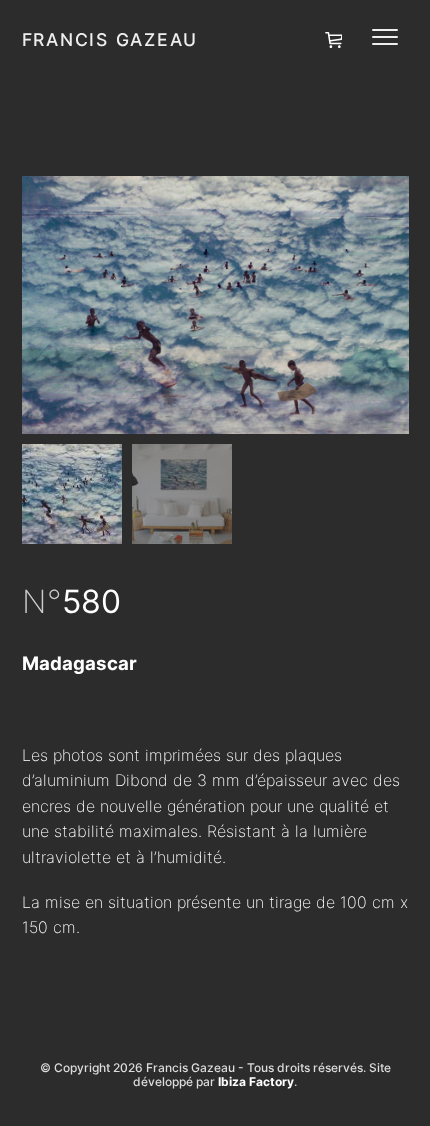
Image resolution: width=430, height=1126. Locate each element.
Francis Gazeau (110, 39)
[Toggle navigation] (385, 37)
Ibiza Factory (256, 1081)
